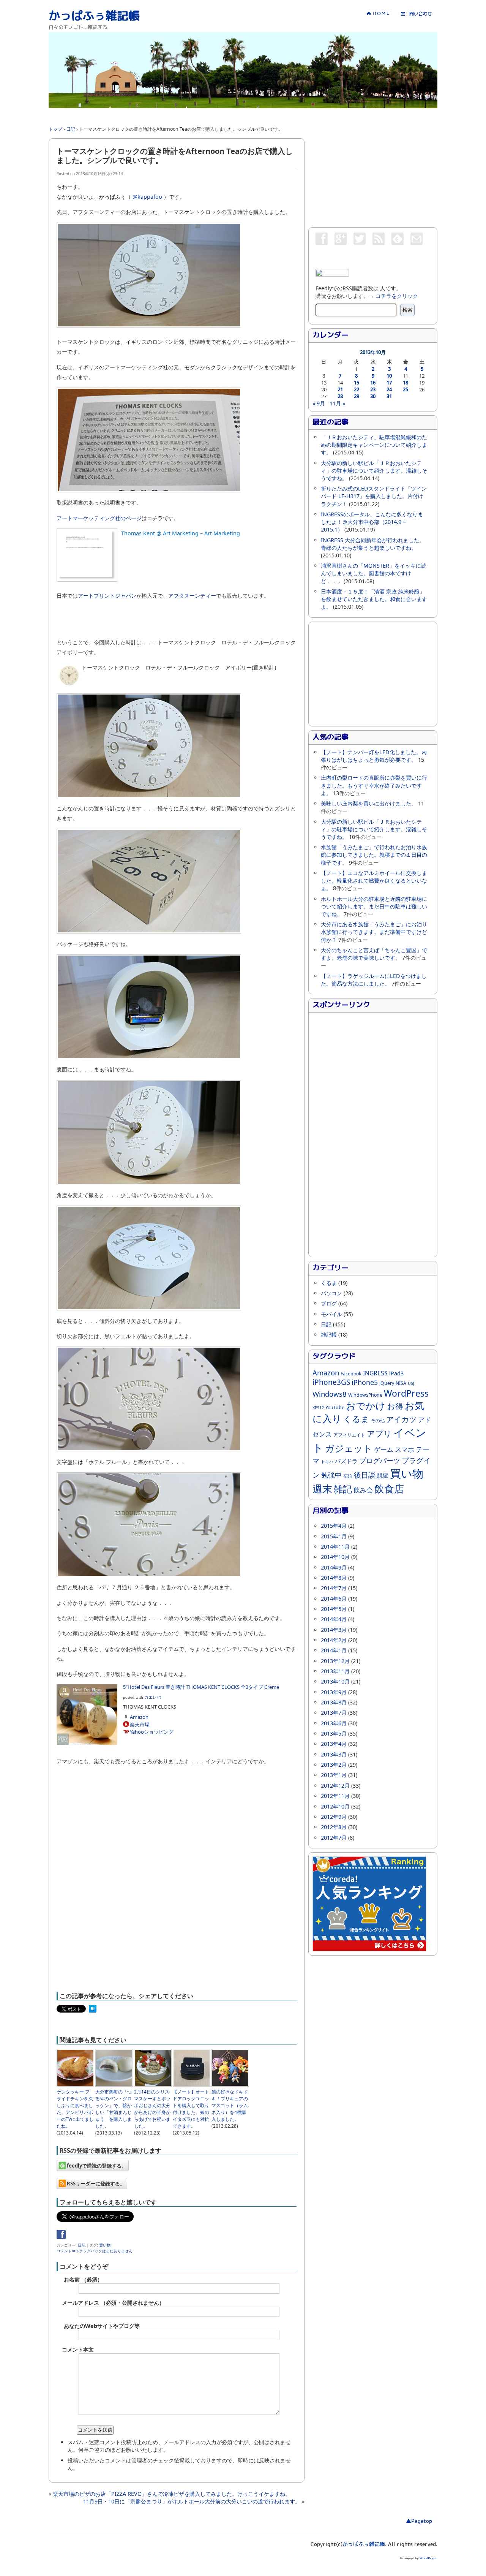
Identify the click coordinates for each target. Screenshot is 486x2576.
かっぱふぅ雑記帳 (94, 16)
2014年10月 (335, 1557)
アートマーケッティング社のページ (99, 518)
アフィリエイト (349, 1435)
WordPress (406, 1393)
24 (389, 389)
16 (373, 383)
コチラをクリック (397, 296)
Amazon (139, 1717)
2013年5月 (334, 1733)
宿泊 (348, 1476)
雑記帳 (329, 1335)
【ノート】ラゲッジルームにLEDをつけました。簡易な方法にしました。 (374, 980)
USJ (411, 1383)
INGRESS (375, 1373)
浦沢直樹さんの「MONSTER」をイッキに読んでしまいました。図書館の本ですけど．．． (374, 573)
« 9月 (319, 403)
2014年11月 (335, 1547)
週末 (322, 1489)
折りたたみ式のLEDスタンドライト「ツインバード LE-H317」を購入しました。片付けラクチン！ (374, 496)
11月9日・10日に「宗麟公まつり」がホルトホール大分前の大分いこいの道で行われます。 (192, 2501)
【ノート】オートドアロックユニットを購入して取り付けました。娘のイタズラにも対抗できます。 (191, 2109)
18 (406, 383)
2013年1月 (334, 1775)
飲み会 (363, 1490)
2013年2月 (334, 1765)
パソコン (331, 1293)
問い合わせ (418, 14)
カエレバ (153, 1697)
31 (389, 396)
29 (357, 396)
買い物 (105, 2245)
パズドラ (346, 1461)
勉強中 (331, 1475)
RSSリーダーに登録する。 (95, 2184)
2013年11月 (335, 1671)
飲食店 (389, 1489)
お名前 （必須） (83, 2279)
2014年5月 (334, 1609)
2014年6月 (334, 1599)
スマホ (405, 1449)
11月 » (337, 403)
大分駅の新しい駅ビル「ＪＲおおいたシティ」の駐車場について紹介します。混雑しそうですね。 (374, 471)
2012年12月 (335, 1786)
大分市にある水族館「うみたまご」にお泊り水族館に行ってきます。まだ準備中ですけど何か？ (374, 932)
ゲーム (384, 1449)
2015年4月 (334, 1526)
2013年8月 (334, 1702)
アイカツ (401, 1419)
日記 (82, 2245)
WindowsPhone (365, 1395)
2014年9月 (334, 1567)
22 (357, 389)
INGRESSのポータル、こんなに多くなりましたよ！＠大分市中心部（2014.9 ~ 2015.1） (372, 522)
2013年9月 (334, 1692)
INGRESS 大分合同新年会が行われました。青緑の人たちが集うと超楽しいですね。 (373, 544)
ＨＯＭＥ (381, 13)
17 (389, 383)
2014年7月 (334, 1588)
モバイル (331, 1314)
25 (406, 389)
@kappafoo (147, 197)
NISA (401, 1383)
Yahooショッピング (152, 1732)
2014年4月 (334, 1619)
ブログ (329, 1303)
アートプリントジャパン (107, 596)
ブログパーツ (380, 1460)
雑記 (343, 1489)
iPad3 (396, 1373)
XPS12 (318, 1408)
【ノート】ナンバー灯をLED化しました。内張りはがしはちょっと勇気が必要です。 (374, 756)
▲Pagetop (419, 2521)
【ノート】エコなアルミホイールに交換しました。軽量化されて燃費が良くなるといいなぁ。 (374, 881)
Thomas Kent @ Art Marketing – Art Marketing (181, 533)
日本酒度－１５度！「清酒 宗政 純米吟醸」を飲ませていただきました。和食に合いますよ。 (374, 599)
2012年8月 (334, 1827)
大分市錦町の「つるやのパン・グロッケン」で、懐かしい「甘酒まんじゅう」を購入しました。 (114, 2109)
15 (357, 383)
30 (373, 396)
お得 (395, 1406)
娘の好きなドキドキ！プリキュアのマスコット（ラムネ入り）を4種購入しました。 (230, 2105)
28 (340, 396)
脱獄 (383, 1475)
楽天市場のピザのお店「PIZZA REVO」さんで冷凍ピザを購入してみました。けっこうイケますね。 (172, 2494)
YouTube (335, 1407)
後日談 (365, 1475)
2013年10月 (335, 1681)
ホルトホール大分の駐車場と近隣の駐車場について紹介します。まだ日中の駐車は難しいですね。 (374, 906)
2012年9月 (334, 1817)
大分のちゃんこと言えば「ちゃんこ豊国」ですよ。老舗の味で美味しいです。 (374, 954)
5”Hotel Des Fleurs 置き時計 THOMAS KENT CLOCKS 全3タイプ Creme (201, 1687)
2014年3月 (334, 1630)
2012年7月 (334, 1838)
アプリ (379, 1433)
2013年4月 (334, 1744)
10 (389, 376)
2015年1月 (334, 1536)
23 (373, 389)
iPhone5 (365, 1382)
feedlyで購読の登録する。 (96, 2166)
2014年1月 (334, 1650)
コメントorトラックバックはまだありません (95, 2251)
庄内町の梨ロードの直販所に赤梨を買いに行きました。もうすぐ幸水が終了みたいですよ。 (374, 785)
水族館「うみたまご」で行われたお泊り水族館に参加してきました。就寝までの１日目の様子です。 (374, 855)
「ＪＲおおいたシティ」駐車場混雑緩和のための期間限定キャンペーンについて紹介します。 (374, 445)
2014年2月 (334, 1640)
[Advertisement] (187, 111)
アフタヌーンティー (192, 596)
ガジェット (349, 1448)
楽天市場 (140, 1725)
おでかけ (366, 1406)
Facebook (351, 1374)
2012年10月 (335, 1806)
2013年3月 (334, 1754)
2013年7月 (334, 1713)
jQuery (387, 1383)
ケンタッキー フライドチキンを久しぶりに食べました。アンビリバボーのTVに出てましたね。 (75, 2109)
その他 (378, 1420)
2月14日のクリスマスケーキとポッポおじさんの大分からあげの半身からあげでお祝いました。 (152, 2109)
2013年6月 (334, 1723)
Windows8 (330, 1394)
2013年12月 (335, 1661)
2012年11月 (335, 1796)
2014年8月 (334, 1578)
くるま (329, 1283)
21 (340, 389)
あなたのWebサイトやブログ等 (102, 2326)
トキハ (327, 1462)
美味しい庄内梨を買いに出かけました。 (369, 803)
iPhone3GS (331, 1382)
